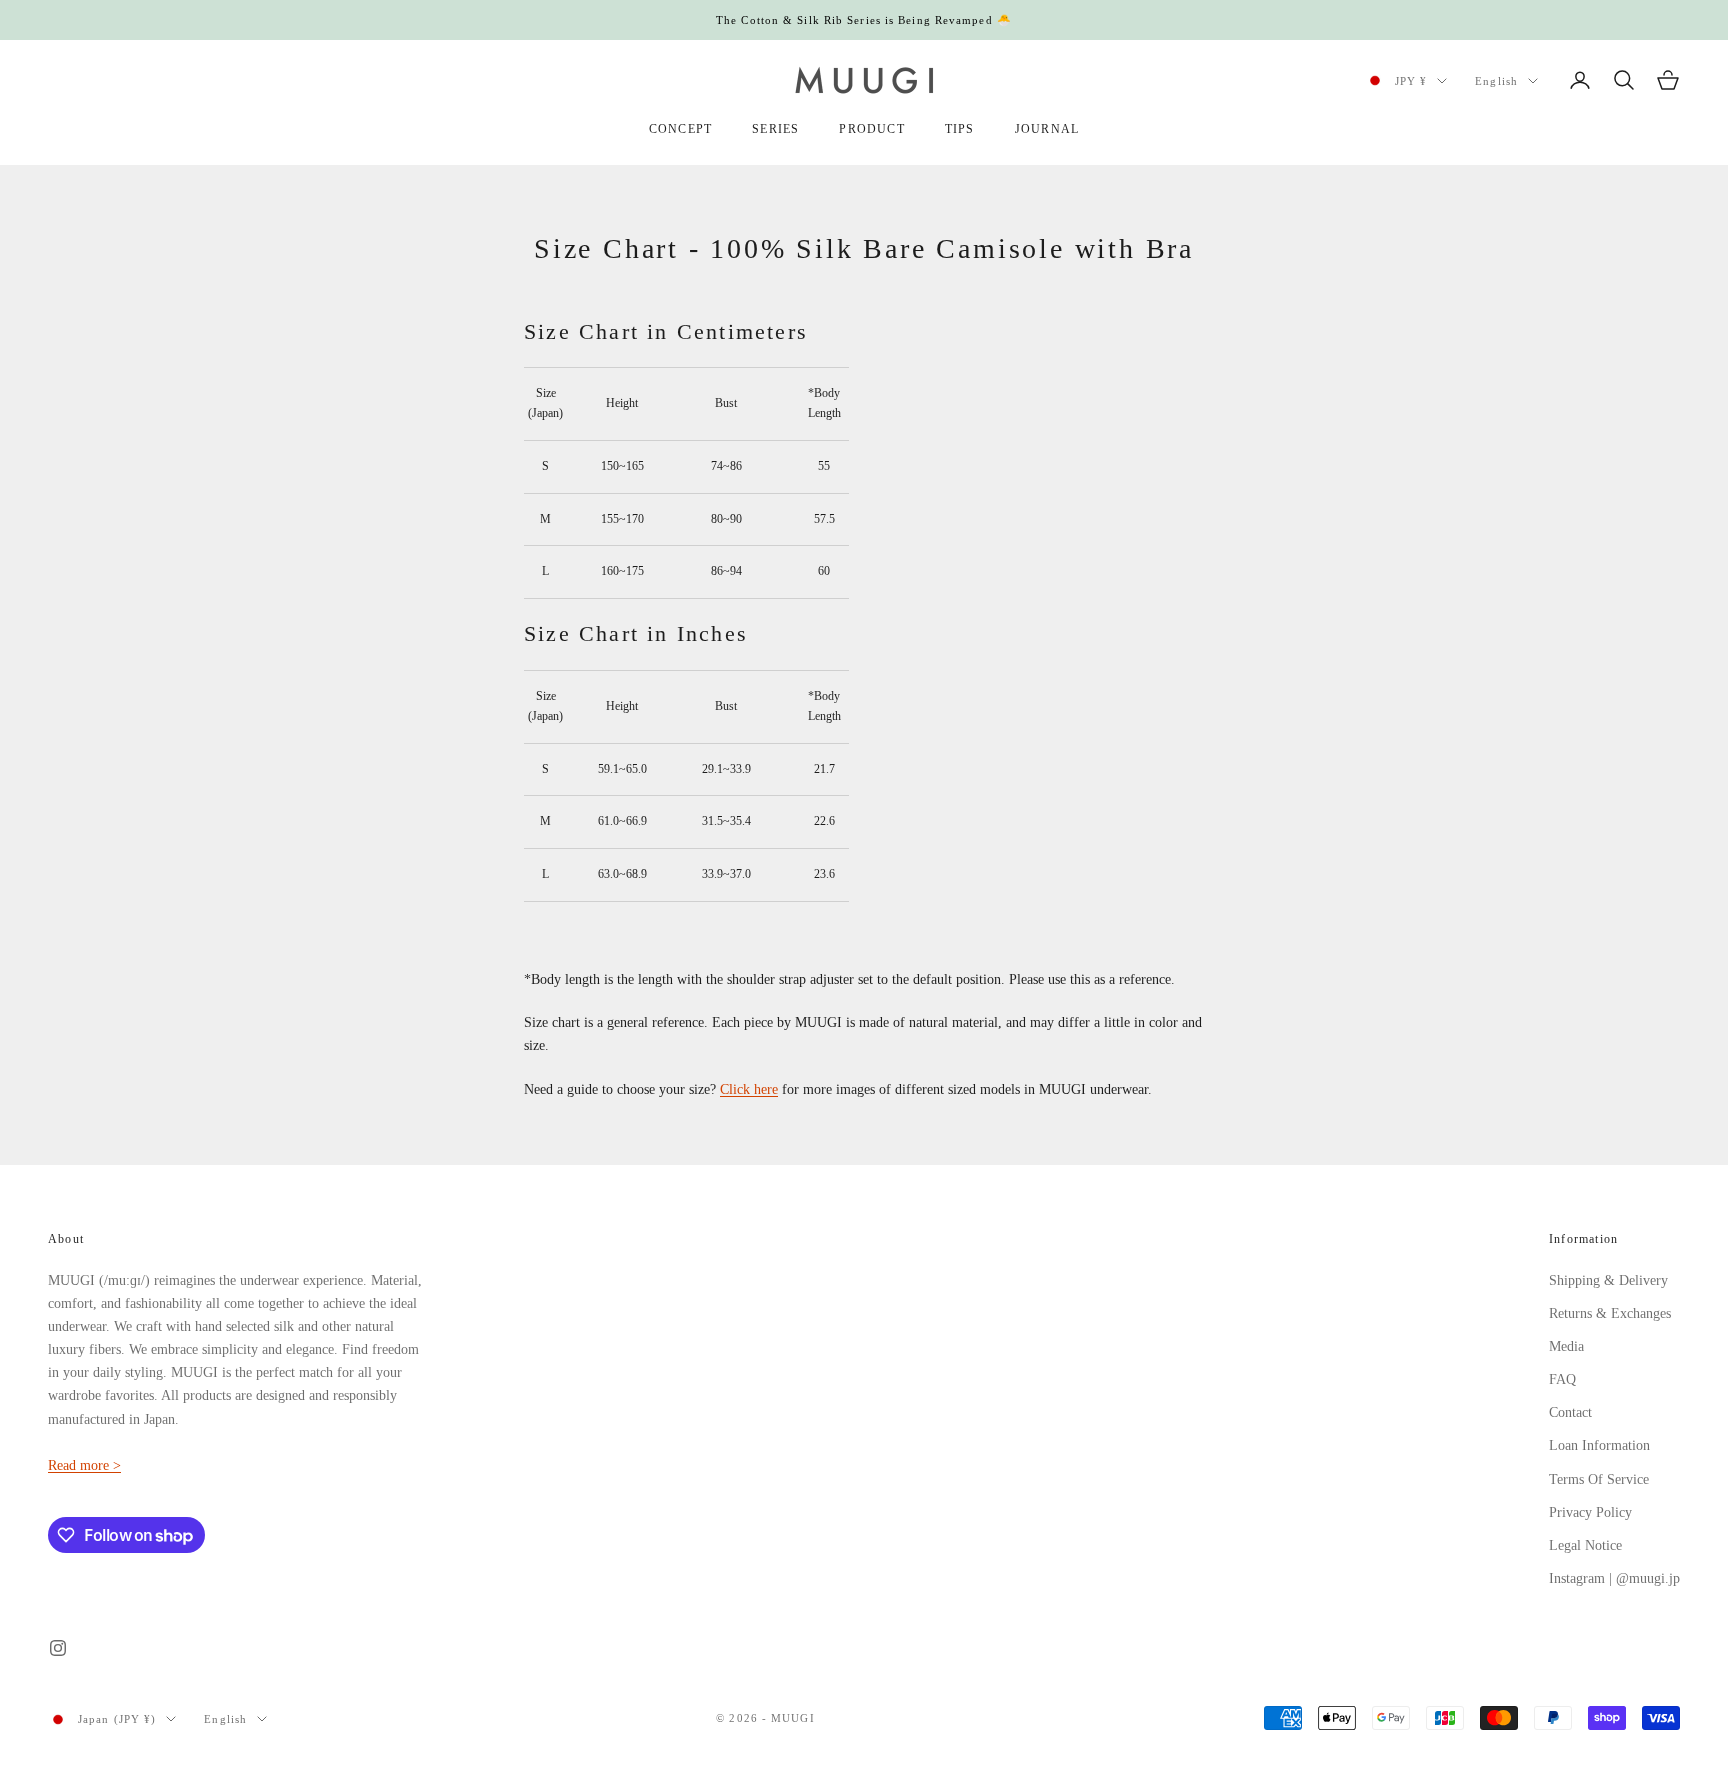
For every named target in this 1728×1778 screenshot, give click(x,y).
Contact (1570, 1412)
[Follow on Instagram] (58, 1648)
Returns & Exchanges (1610, 1313)
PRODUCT (871, 129)
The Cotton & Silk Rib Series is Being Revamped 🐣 (864, 20)
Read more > (84, 1465)
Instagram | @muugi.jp (1614, 1578)
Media (1566, 1346)
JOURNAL (1047, 129)
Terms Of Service (1599, 1479)
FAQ (1562, 1379)
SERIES (775, 129)
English (1496, 81)
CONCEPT (680, 129)
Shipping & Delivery (1608, 1280)
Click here (749, 1089)
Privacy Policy (1590, 1512)
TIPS (960, 129)
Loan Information (1599, 1445)
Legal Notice (1585, 1545)
